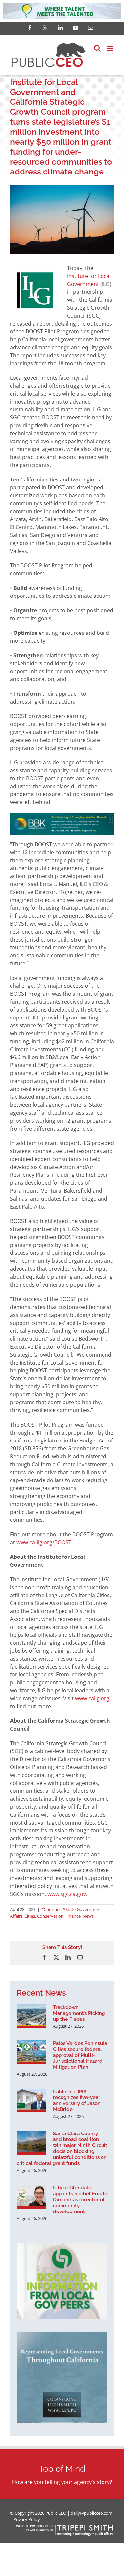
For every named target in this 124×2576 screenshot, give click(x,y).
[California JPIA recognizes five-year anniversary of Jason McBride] (31, 2100)
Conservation (50, 1916)
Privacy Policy (27, 2519)
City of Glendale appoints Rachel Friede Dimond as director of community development (80, 2200)
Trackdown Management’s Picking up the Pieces (79, 2013)
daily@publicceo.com (92, 2513)
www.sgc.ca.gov (67, 1894)
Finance (73, 1916)
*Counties (51, 1909)
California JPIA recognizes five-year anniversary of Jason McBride (77, 2100)
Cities (30, 1916)
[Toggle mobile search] (97, 48)
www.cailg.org (92, 1698)
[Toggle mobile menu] (111, 48)
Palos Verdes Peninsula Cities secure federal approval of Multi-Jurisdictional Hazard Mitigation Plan (80, 2055)
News (88, 1916)
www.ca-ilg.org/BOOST (44, 1542)
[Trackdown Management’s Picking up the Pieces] (31, 2016)
